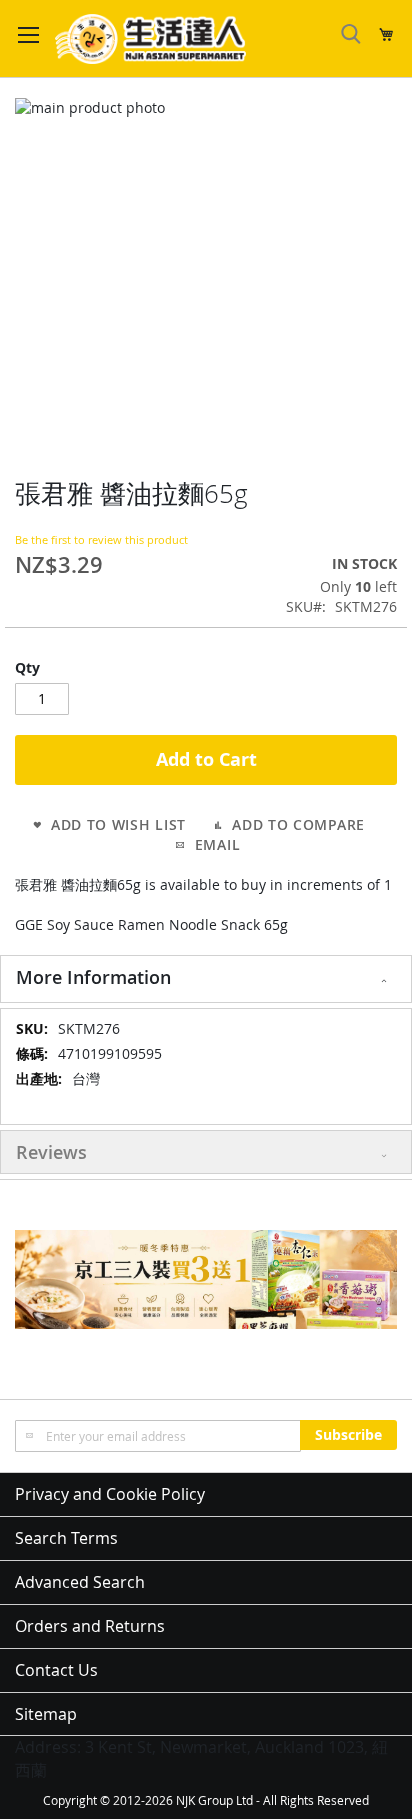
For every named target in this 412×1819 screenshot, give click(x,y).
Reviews (51, 1152)
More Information (93, 977)
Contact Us (56, 1670)
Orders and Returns (90, 1626)
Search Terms (66, 1538)
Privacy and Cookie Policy (110, 1494)
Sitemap (46, 1714)
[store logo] (150, 39)
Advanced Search (80, 1582)
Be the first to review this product (101, 539)
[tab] (206, 979)
